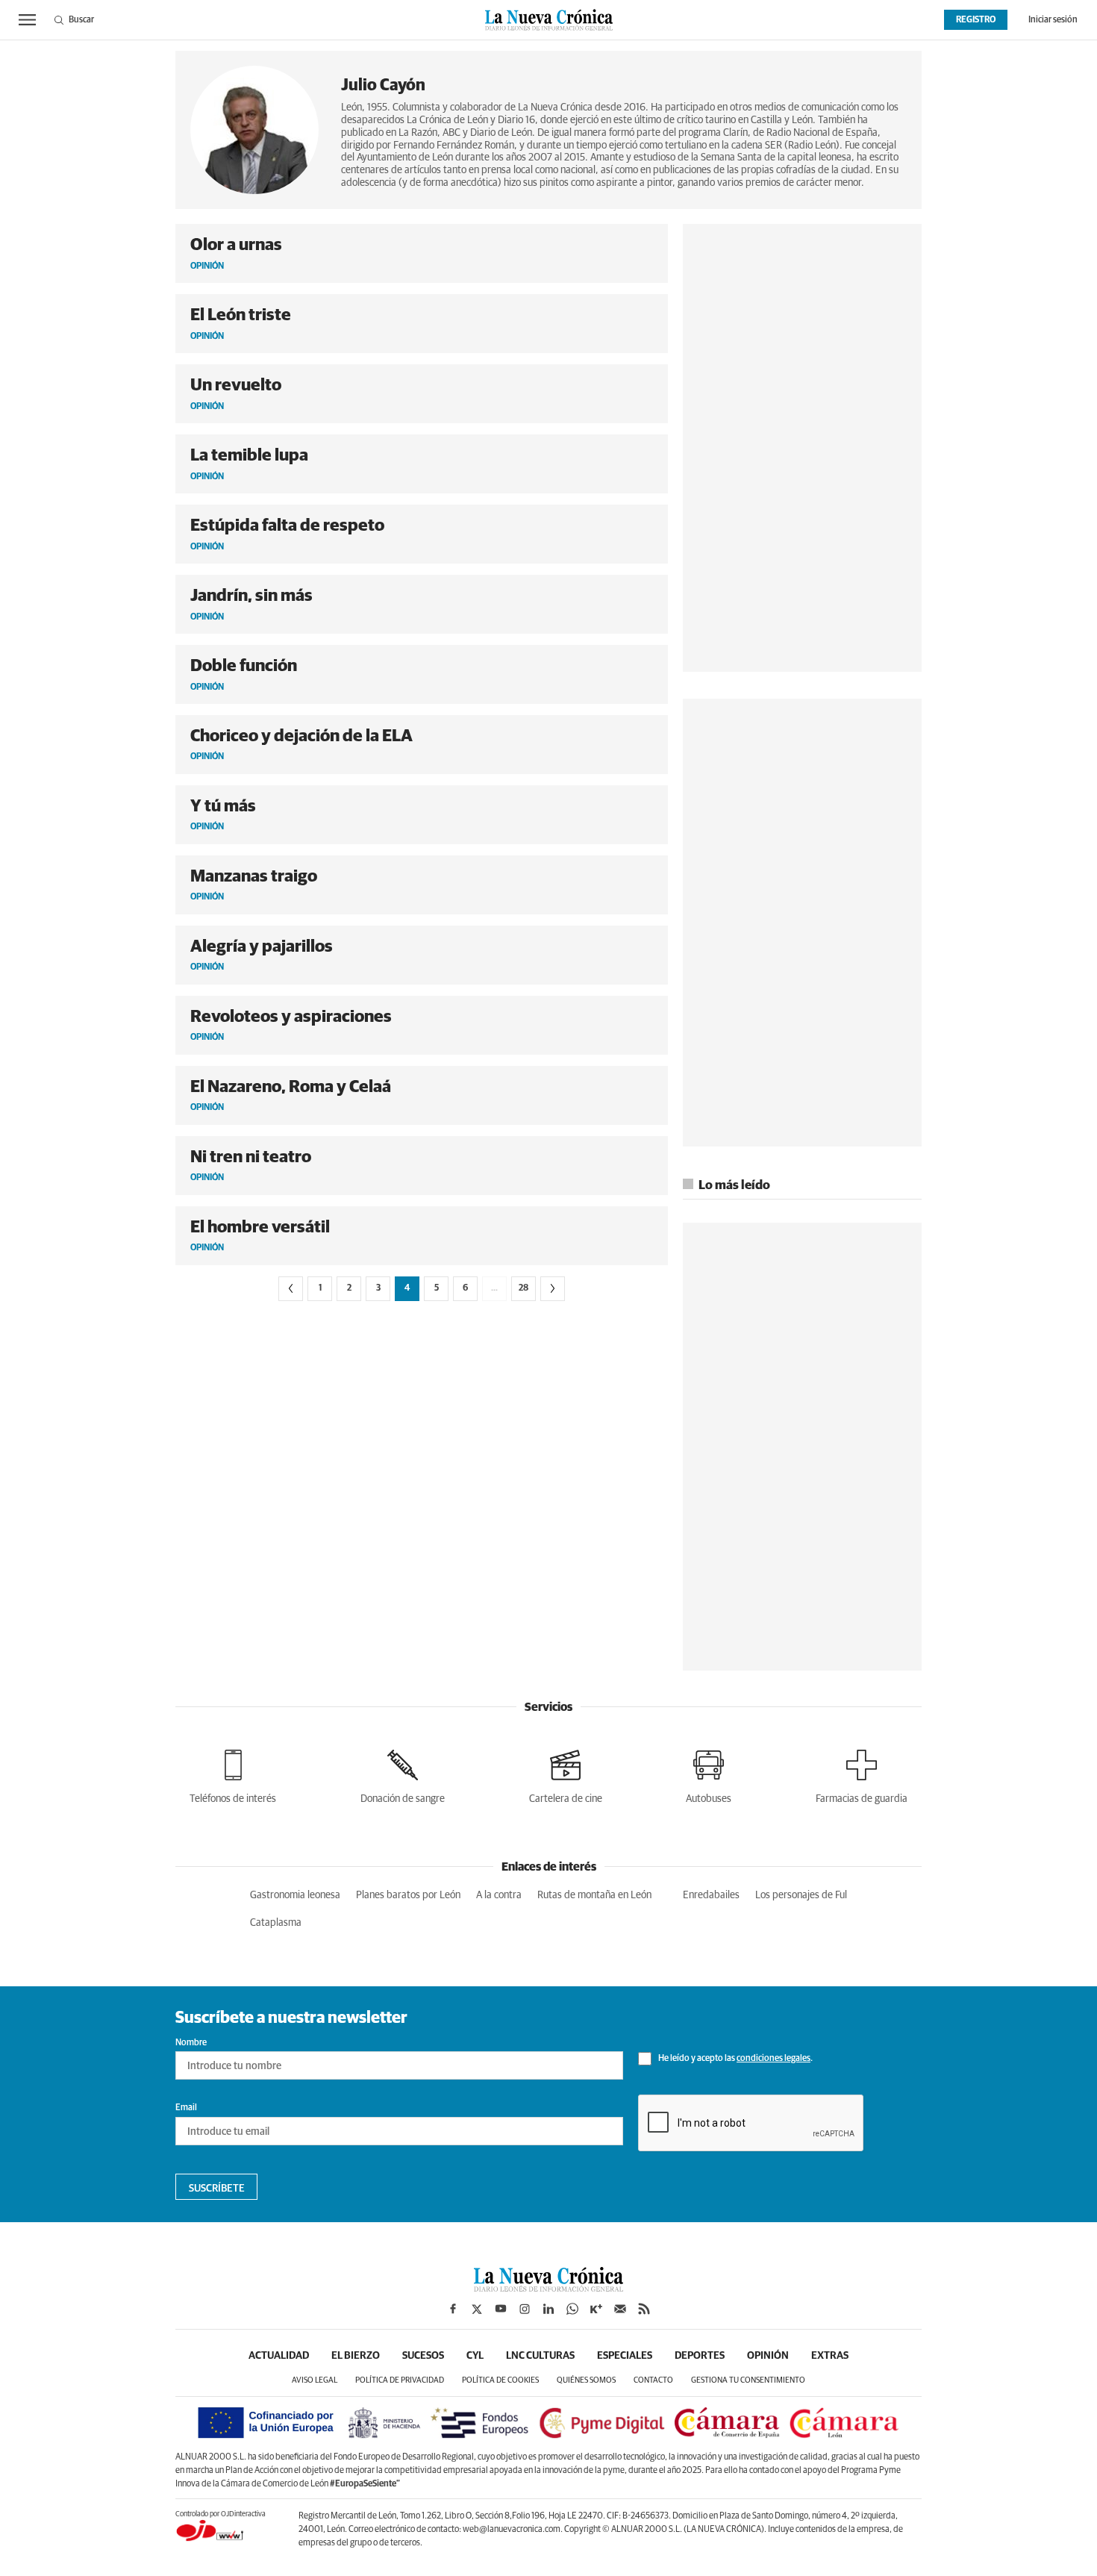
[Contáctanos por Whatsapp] (572, 2309)
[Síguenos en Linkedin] (548, 2309)
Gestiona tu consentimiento (748, 2380)
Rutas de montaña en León (594, 1895)
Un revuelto (236, 386)
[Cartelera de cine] (566, 1774)
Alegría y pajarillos (262, 947)
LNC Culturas (540, 2356)
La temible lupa (249, 456)
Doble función (244, 666)
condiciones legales (773, 2059)
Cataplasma (276, 1923)
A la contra (499, 1895)
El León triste (241, 315)
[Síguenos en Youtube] (501, 2309)
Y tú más (223, 807)
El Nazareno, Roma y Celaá (291, 1087)
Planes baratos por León (408, 1895)
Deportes (700, 2356)
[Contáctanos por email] (620, 2309)
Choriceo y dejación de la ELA (301, 736)
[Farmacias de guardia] (862, 1774)
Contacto (653, 2380)
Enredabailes (711, 1895)
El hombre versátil (260, 1228)
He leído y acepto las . (735, 2059)
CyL (475, 2356)
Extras (830, 2356)
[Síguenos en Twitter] (477, 2309)
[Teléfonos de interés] (233, 1774)
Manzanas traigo (254, 877)
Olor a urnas (236, 245)
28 (524, 1288)
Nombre (191, 2043)
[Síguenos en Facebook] (453, 2309)
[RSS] (644, 2309)
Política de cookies (500, 2380)
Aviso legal (315, 2380)
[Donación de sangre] (403, 1774)
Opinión (768, 2356)
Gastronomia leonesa (295, 1895)
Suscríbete (217, 2189)
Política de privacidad (400, 2380)
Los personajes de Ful (801, 1895)
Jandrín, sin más (251, 596)
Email (186, 2108)
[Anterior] (291, 1289)
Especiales (625, 2356)
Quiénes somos (586, 2380)
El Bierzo (356, 2356)
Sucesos (423, 2356)
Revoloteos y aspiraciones (291, 1017)
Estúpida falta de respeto (287, 526)
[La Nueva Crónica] (548, 2288)
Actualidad (279, 2356)
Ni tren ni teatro (251, 1157)
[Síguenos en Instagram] (525, 2309)
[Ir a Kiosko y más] (596, 2309)
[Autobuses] (709, 1774)
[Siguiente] (553, 1289)
